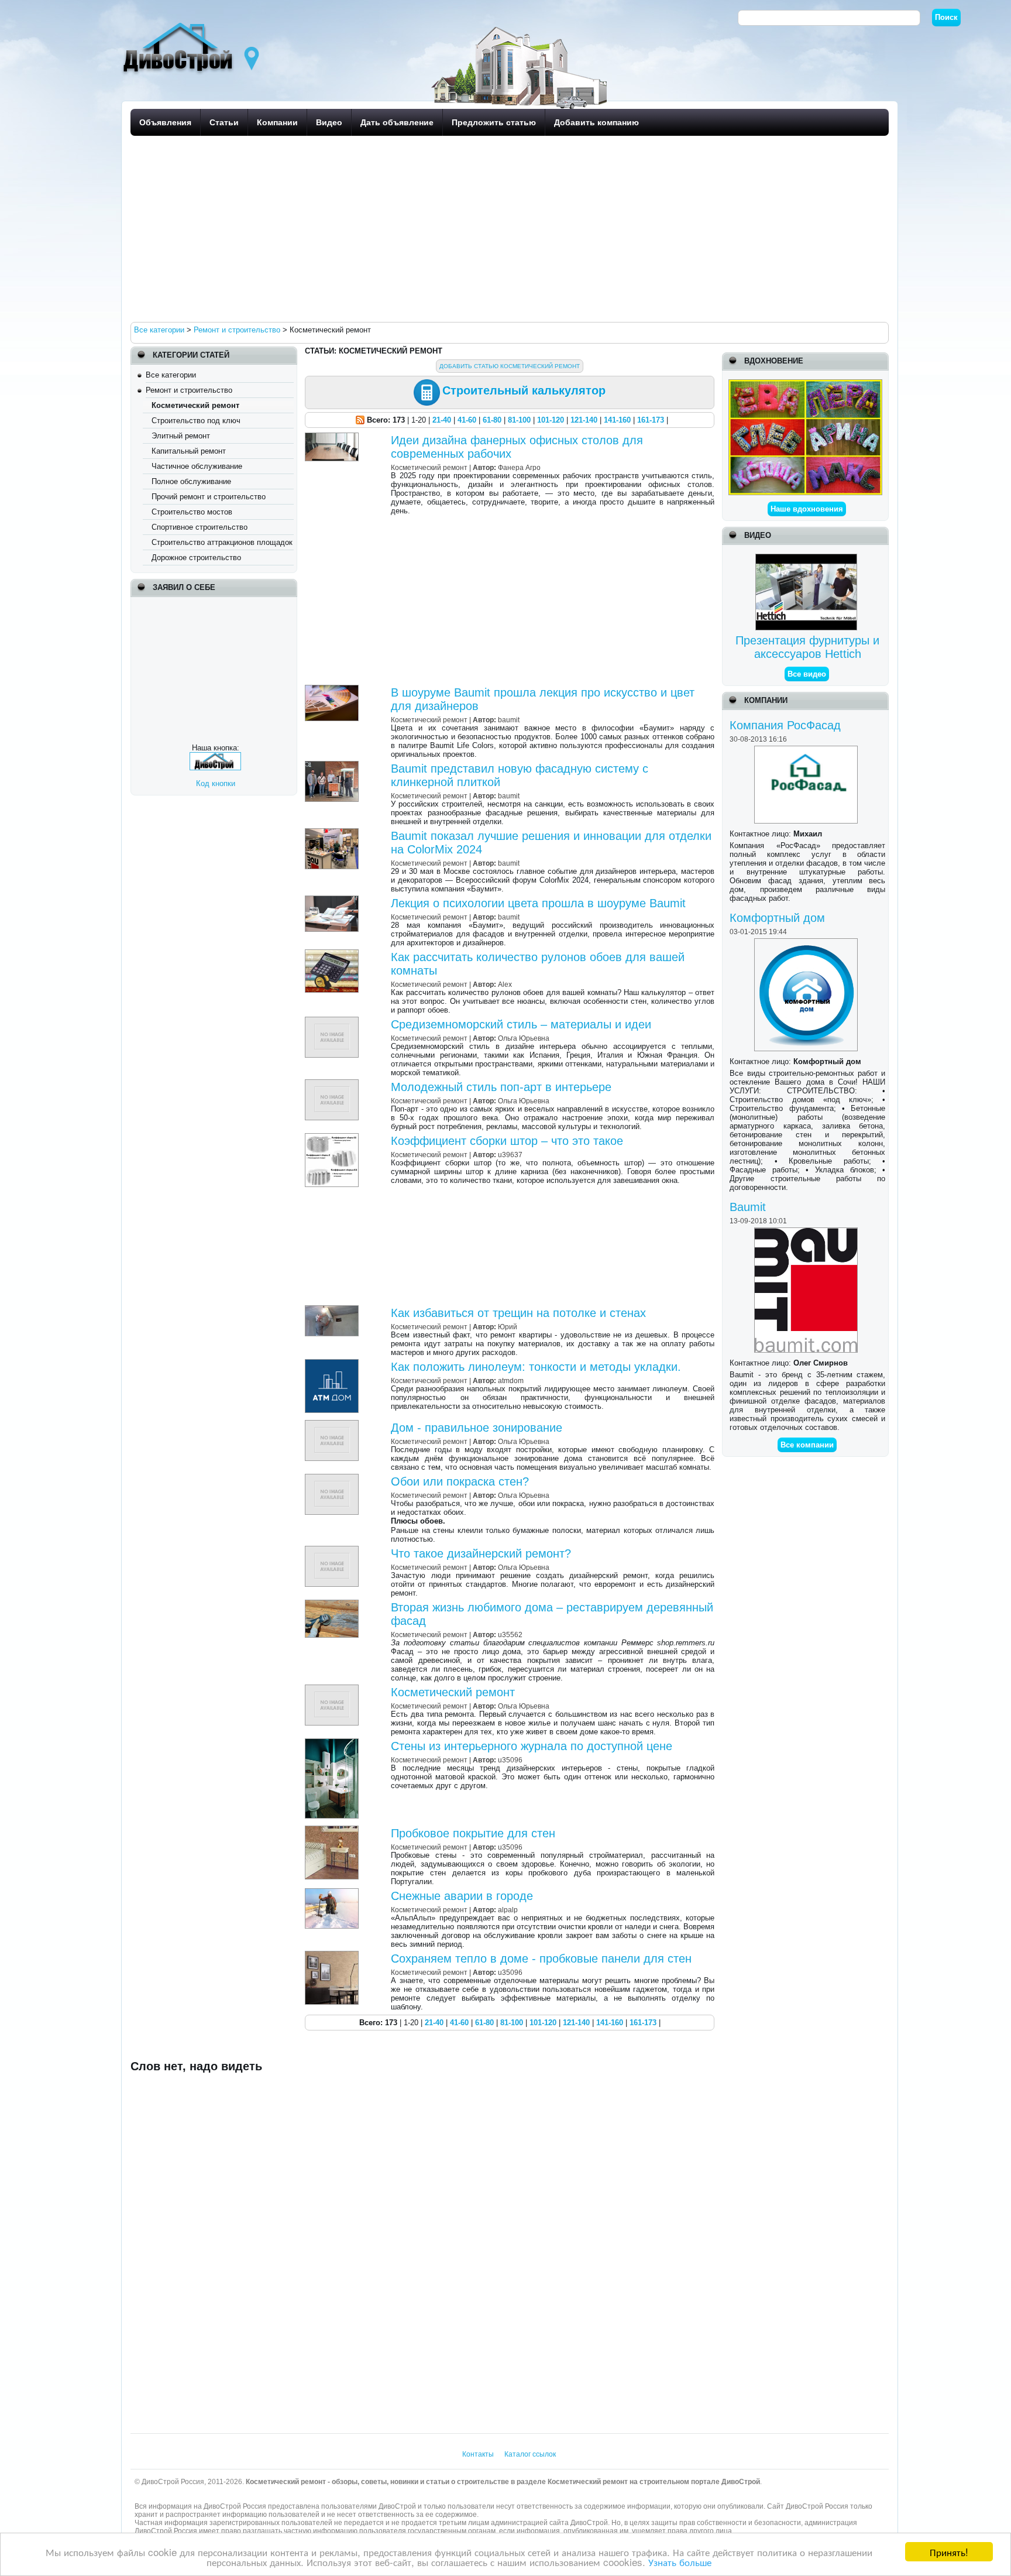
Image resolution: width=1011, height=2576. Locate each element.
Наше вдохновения (807, 509)
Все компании (807, 1445)
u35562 (510, 1635)
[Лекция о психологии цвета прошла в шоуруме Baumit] (333, 900)
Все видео (807, 674)
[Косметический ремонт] (333, 1689)
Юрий (508, 1327)
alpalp (508, 1910)
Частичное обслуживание (197, 466)
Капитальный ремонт (189, 451)
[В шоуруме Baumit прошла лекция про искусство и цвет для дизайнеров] (333, 689)
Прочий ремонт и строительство (209, 497)
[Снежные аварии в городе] (333, 1893)
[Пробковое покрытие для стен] (333, 1830)
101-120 (551, 420)
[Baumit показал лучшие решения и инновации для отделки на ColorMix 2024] (333, 833)
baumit (509, 720)
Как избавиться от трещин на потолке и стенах (518, 1313)
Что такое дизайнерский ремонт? (481, 1553)
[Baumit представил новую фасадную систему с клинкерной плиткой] (333, 765)
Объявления (165, 122)
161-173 (651, 420)
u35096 (510, 1760)
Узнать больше (680, 2562)
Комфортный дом (777, 918)
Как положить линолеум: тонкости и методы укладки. (536, 1367)
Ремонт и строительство (189, 390)
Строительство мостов (192, 512)
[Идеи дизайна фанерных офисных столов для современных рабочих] (333, 437)
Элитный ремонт (181, 436)
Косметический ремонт (453, 1692)
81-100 (519, 420)
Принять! (949, 2552)
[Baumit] (807, 1232)
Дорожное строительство (196, 558)
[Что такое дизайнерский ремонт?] (333, 1550)
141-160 (617, 420)
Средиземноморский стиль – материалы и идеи (521, 1024)
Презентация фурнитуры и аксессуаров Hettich (807, 647)
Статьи (224, 122)
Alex (505, 984)
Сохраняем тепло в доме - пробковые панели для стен (541, 1958)
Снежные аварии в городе (462, 1896)
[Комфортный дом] (807, 943)
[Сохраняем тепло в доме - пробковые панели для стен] (333, 1955)
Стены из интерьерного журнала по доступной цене (532, 1746)
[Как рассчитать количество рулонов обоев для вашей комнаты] (333, 954)
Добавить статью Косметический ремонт (510, 366)
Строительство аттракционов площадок (222, 542)
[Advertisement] (482, 228)
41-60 (467, 420)
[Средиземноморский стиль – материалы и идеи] (333, 1021)
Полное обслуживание (191, 481)
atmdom (511, 1380)
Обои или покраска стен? (460, 1481)
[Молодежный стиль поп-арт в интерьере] (333, 1084)
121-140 (584, 420)
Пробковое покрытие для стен (473, 1833)
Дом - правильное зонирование (477, 1428)
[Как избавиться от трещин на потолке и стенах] (333, 1310)
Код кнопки (216, 783)
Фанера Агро (519, 467)
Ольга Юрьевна (524, 1038)
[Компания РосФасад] (807, 750)
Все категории (171, 375)
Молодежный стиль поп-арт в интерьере (501, 1087)
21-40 (442, 420)
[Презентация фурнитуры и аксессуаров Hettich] (808, 558)
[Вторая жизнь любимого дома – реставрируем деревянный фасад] (333, 1604)
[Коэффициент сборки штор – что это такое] (333, 1138)
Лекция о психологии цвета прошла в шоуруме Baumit (538, 903)
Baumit (748, 1207)
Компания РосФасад (785, 725)
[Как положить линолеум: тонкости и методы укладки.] (333, 1364)
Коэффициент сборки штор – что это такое (507, 1141)
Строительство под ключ (196, 421)
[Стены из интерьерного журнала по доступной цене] (333, 1743)
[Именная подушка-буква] (805, 384)
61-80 (492, 420)
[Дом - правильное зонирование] (333, 1424)
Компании (277, 122)
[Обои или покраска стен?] (333, 1478)
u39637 (510, 1155)
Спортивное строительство (200, 527)
